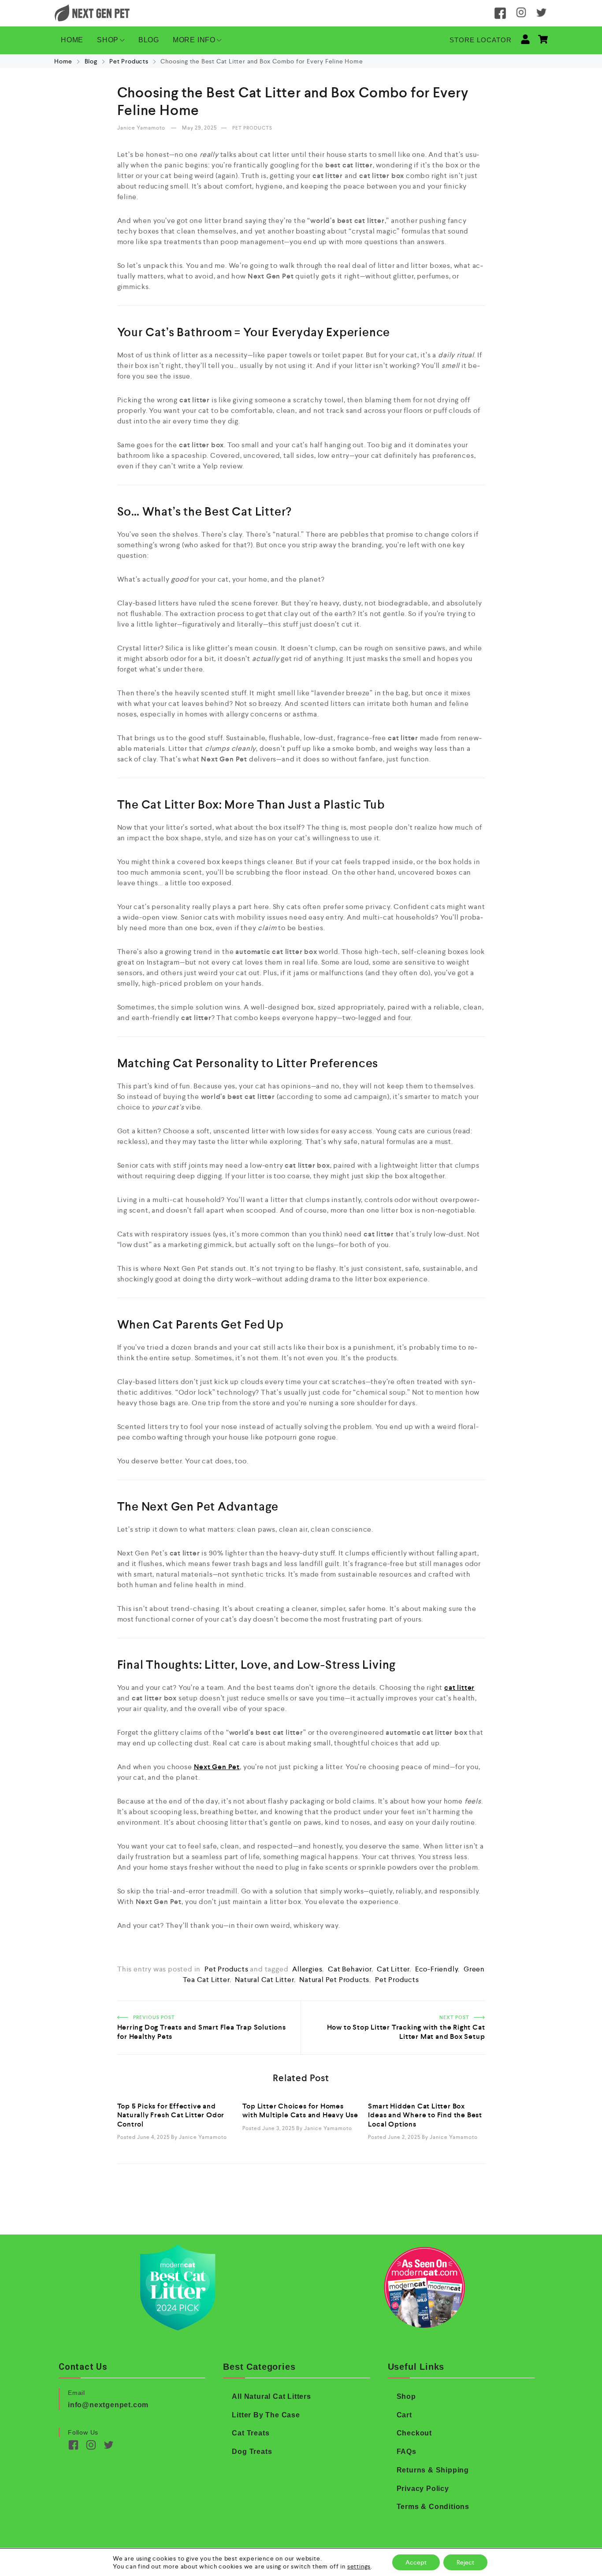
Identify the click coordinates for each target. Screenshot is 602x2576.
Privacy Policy (423, 2489)
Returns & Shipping (433, 2470)
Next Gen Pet (217, 1767)
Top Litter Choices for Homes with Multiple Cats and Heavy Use (300, 2110)
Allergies (307, 1969)
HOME (72, 40)
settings (359, 2566)
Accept (416, 2562)
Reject (465, 2562)
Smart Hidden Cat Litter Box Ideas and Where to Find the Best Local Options (425, 2115)
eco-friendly (437, 1969)
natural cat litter (264, 1980)
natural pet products (334, 1980)
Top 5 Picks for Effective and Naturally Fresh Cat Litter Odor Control (171, 2115)
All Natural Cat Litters (271, 2396)
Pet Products (129, 61)
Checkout (414, 2433)
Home (64, 61)
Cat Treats (251, 2433)
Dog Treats (252, 2452)
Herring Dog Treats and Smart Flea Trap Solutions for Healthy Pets (206, 2011)
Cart (404, 2415)
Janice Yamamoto (142, 128)
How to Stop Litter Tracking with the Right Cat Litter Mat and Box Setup (396, 2011)
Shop (108, 40)
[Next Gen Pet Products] (92, 13)
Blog (149, 40)
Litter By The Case (266, 2415)
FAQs (407, 2452)
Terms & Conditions (433, 2507)
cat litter (393, 1969)
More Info (194, 40)
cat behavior (350, 1969)
